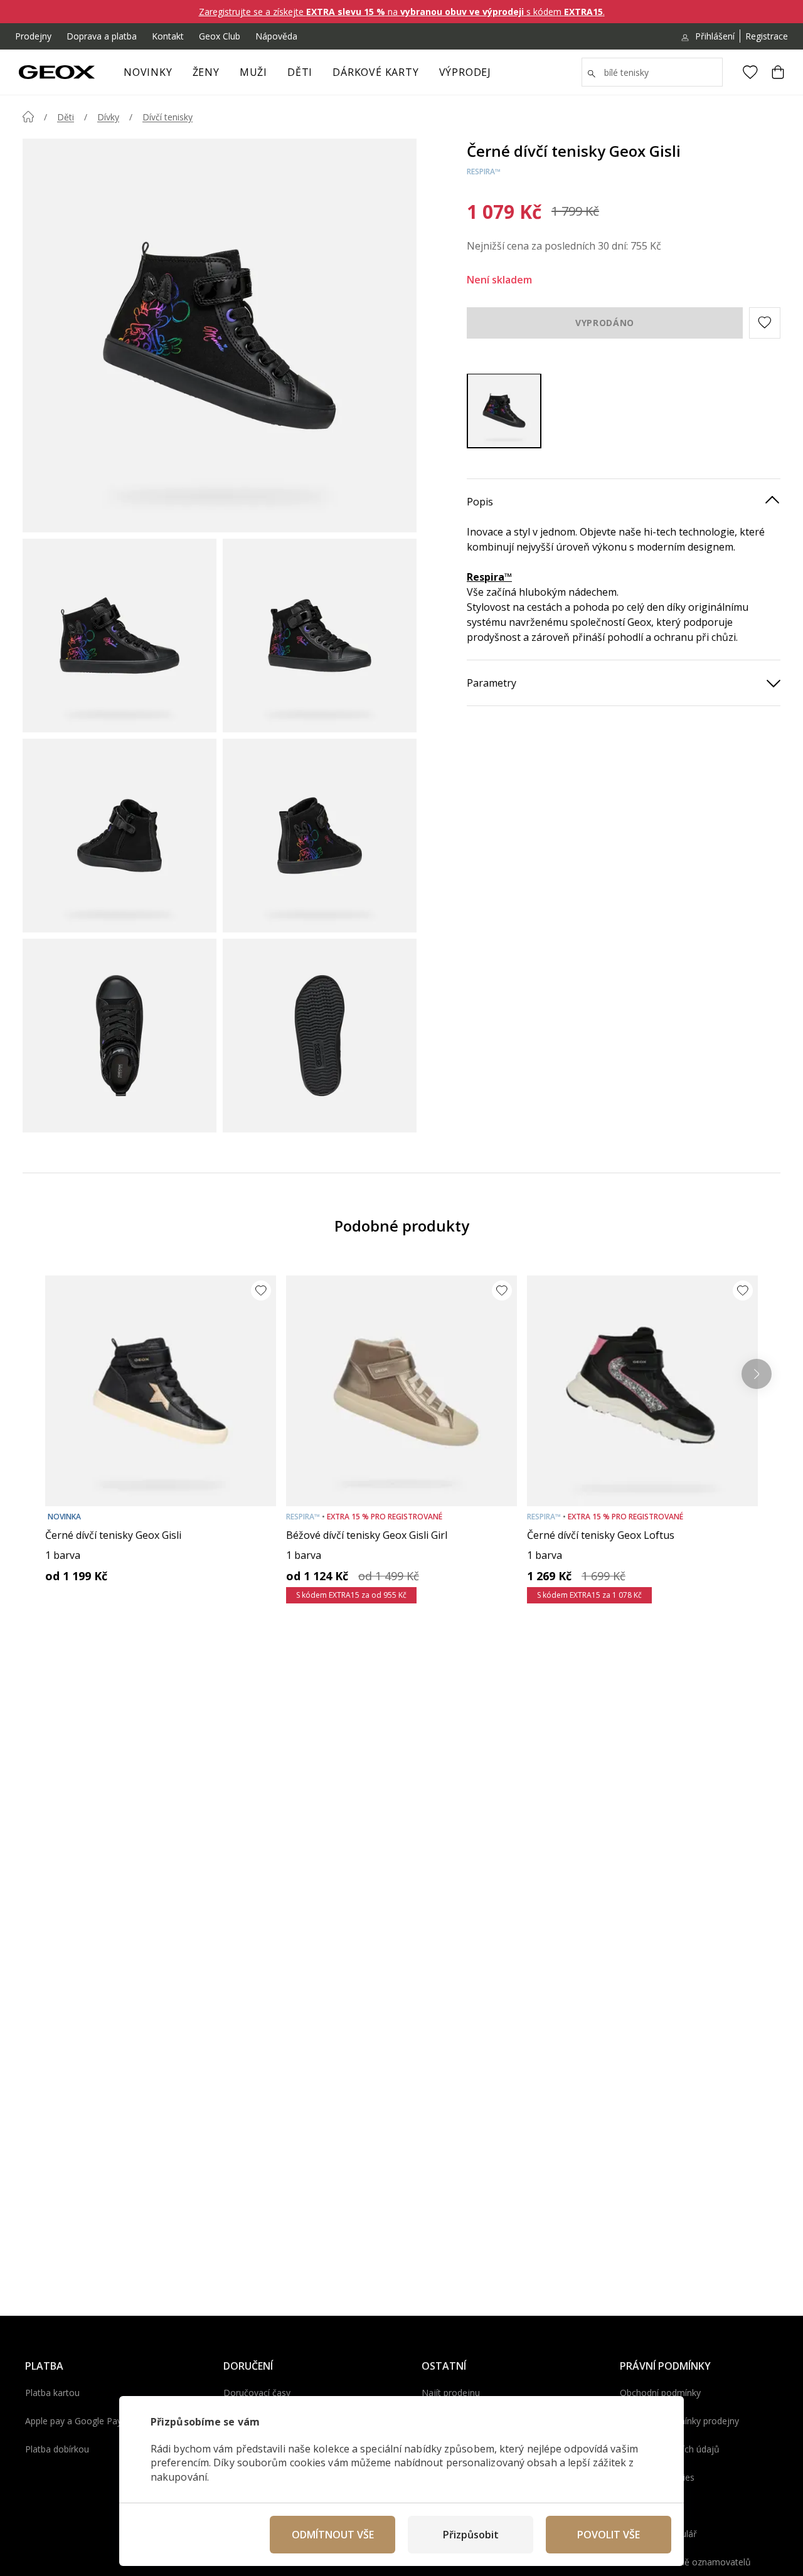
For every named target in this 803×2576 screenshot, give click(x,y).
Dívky (108, 117)
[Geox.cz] (57, 72)
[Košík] (778, 72)
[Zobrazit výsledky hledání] (592, 74)
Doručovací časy (257, 2393)
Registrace (767, 36)
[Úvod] (28, 117)
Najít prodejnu (451, 2393)
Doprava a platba (102, 36)
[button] (765, 322)
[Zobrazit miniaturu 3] (120, 836)
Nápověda (276, 36)
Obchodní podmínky (660, 2393)
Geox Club (220, 36)
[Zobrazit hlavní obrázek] (220, 335)
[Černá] (504, 410)
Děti (300, 72)
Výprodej (465, 72)
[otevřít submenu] (226, 76)
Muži (253, 72)
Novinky (148, 72)
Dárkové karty (375, 72)
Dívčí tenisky (168, 117)
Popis (480, 501)
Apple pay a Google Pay (73, 2421)
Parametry (492, 682)
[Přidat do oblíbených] (261, 1291)
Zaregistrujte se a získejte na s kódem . (402, 12)
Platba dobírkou (57, 2449)
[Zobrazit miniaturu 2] (320, 636)
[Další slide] (757, 1374)
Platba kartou (52, 2393)
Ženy (206, 72)
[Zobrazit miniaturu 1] (120, 636)
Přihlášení (715, 36)
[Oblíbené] (750, 72)
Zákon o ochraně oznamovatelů (685, 2562)
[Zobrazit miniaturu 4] (320, 836)
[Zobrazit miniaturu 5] (120, 1036)
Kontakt (168, 36)
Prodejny (33, 36)
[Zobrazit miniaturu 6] (320, 1036)
